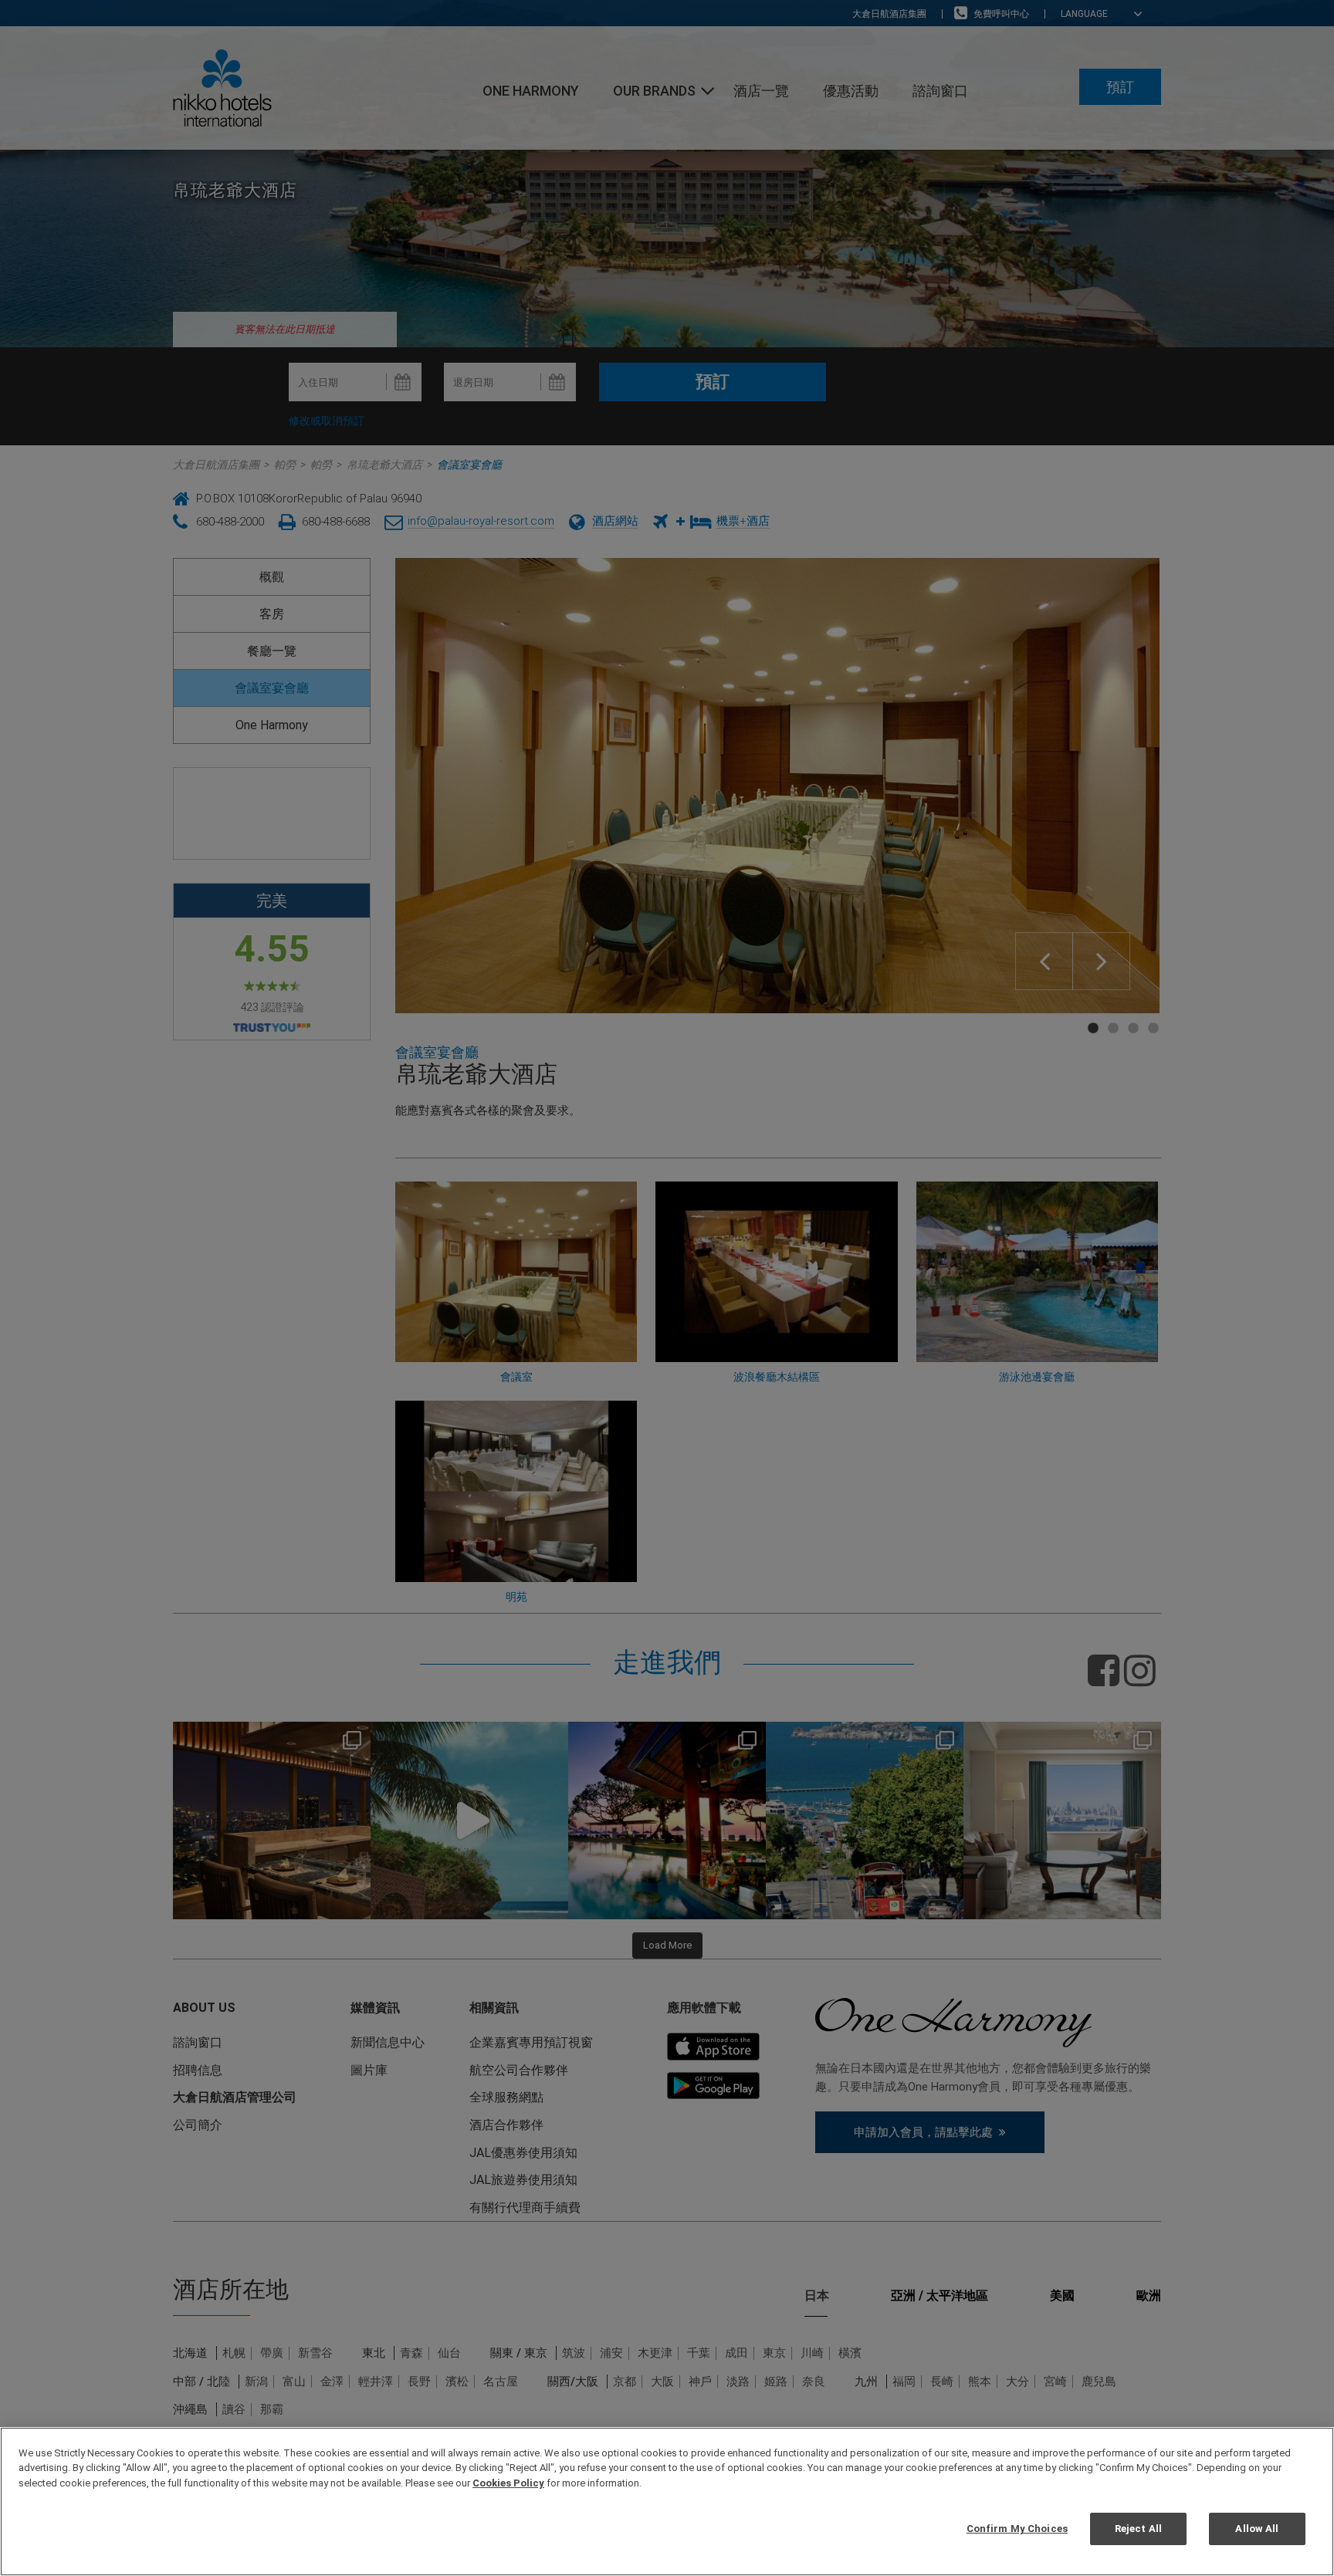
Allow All (1257, 2529)
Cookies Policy (508, 2483)
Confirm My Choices (1017, 2529)
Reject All (1138, 2529)
